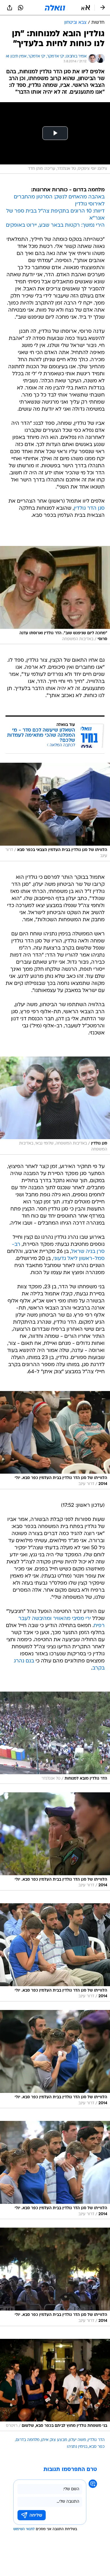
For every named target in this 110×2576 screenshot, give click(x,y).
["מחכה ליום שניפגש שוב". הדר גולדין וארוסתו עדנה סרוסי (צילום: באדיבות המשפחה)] (55, 595)
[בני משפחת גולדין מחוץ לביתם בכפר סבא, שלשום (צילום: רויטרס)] (55, 2385)
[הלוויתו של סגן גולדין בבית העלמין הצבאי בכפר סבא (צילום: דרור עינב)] (55, 812)
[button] (86, 8)
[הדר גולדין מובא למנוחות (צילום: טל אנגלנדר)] (55, 1738)
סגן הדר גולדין (89, 508)
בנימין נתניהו (77, 2447)
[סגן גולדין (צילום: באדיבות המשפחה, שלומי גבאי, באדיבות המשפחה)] (55, 1106)
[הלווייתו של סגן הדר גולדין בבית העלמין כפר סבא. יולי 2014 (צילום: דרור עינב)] (55, 1440)
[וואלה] (55, 8)
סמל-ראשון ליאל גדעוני (79, 1259)
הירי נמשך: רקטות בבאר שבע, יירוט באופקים (55, 225)
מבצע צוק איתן (54, 2440)
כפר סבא (97, 2447)
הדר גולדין (96, 2440)
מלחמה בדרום (28, 2440)
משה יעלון (77, 2440)
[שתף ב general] (10, 8)
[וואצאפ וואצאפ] (21, 8)
